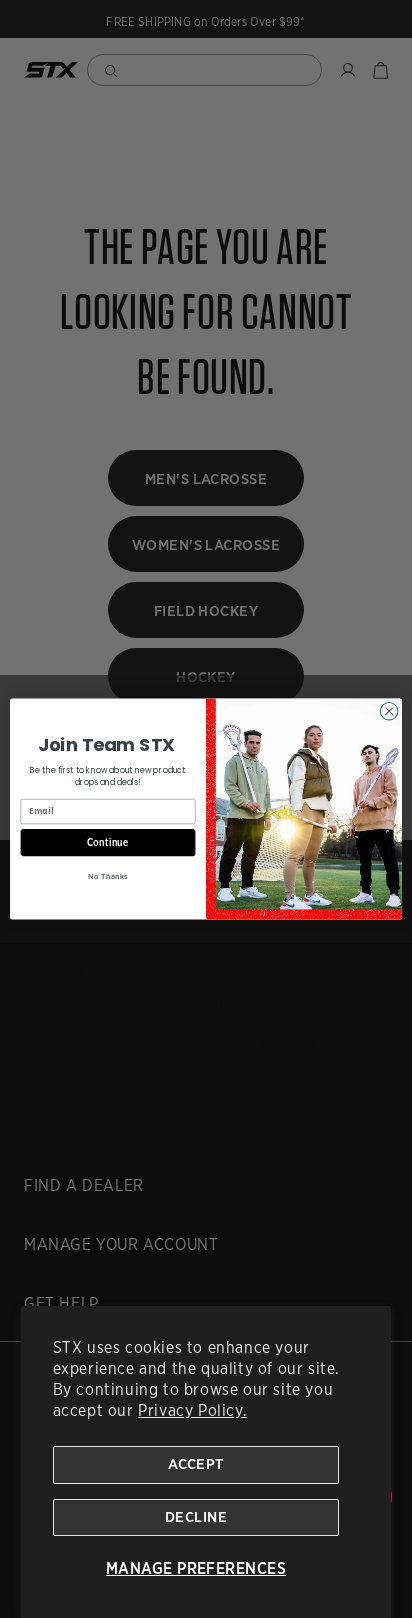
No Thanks (107, 877)
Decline (196, 1517)
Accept (196, 1464)
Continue (108, 842)
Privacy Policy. (192, 1410)
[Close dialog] (389, 711)
